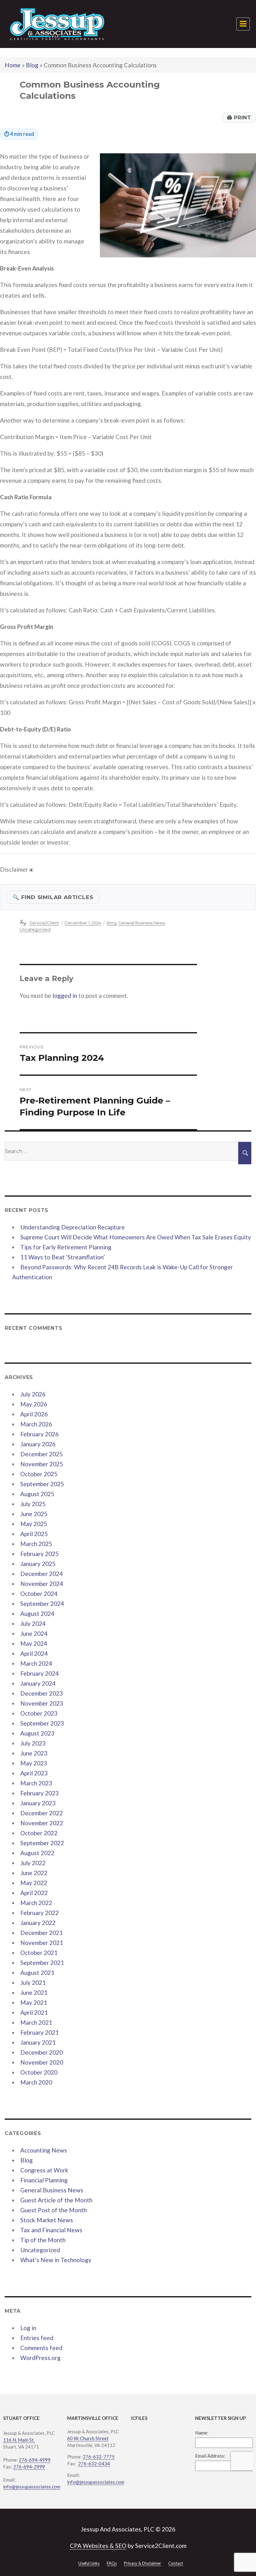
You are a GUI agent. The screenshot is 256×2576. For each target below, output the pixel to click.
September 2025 (42, 1484)
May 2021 (34, 2002)
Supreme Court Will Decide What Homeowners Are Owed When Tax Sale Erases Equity (136, 1237)
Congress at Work (44, 2170)
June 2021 (34, 1992)
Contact (176, 2563)
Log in (28, 2328)
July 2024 (33, 1623)
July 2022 (33, 1863)
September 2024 (42, 1604)
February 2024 (39, 1673)
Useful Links (89, 2563)
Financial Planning (44, 2180)
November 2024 (42, 1584)
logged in (65, 996)
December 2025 (42, 1454)
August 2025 (37, 1494)
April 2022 (34, 1893)
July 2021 (33, 1982)
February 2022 (39, 1913)
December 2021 (42, 1933)
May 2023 (34, 1763)
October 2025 (39, 1474)
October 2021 (39, 1953)
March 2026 (36, 1424)
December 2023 (42, 1693)
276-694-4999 (35, 2460)
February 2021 (39, 2032)
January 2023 (38, 1803)
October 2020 (39, 2072)
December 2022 (42, 1813)
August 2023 (37, 1733)
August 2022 (37, 1853)
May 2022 (34, 1883)
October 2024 (39, 1594)
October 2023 (39, 1713)
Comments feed (41, 2348)
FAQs (112, 2563)
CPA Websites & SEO (98, 2546)
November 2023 (42, 1703)
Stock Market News (47, 2220)
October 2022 (39, 1833)
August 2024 (37, 1614)
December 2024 (42, 1574)
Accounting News (44, 2150)
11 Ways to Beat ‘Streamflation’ (63, 1257)
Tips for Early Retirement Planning (66, 1247)
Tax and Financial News (51, 2230)
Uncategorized (35, 929)
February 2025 (39, 1554)
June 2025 (34, 1514)
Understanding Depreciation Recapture (73, 1227)
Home (13, 65)
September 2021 (42, 1963)
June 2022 (34, 1873)
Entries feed (37, 2338)
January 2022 (38, 1923)
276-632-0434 (94, 2463)
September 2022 (42, 1843)
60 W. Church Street (88, 2438)
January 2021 (38, 2042)
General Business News (142, 923)
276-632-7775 (99, 2457)
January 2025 (38, 1564)
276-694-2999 (29, 2467)
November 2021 (42, 1943)
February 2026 (39, 1434)
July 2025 (33, 1504)
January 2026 (38, 1444)
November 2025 (42, 1464)
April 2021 (34, 2012)
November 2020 (42, 2062)
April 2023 (34, 1773)
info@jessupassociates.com (32, 2487)
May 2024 (34, 1643)
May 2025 (34, 1524)
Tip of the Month (43, 2240)
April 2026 (34, 1414)
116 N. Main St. (19, 2440)
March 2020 (36, 2082)
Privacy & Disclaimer (143, 2563)
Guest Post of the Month (54, 2210)
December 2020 (42, 2052)
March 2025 (36, 1544)
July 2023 (33, 1743)
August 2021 (37, 1973)
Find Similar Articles (53, 897)
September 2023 (42, 1723)
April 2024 (34, 1653)
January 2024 (38, 1683)
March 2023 (36, 1783)
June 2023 (34, 1753)
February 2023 (39, 1793)
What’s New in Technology (56, 2260)
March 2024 (36, 1663)
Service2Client (44, 923)
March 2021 (36, 2022)
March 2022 (36, 1903)
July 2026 (33, 1394)
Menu (243, 24)
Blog (32, 65)
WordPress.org (40, 2358)
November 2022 (42, 1823)
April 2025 (34, 1534)
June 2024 (34, 1633)
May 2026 (34, 1404)
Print (239, 117)
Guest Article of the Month (56, 2200)
